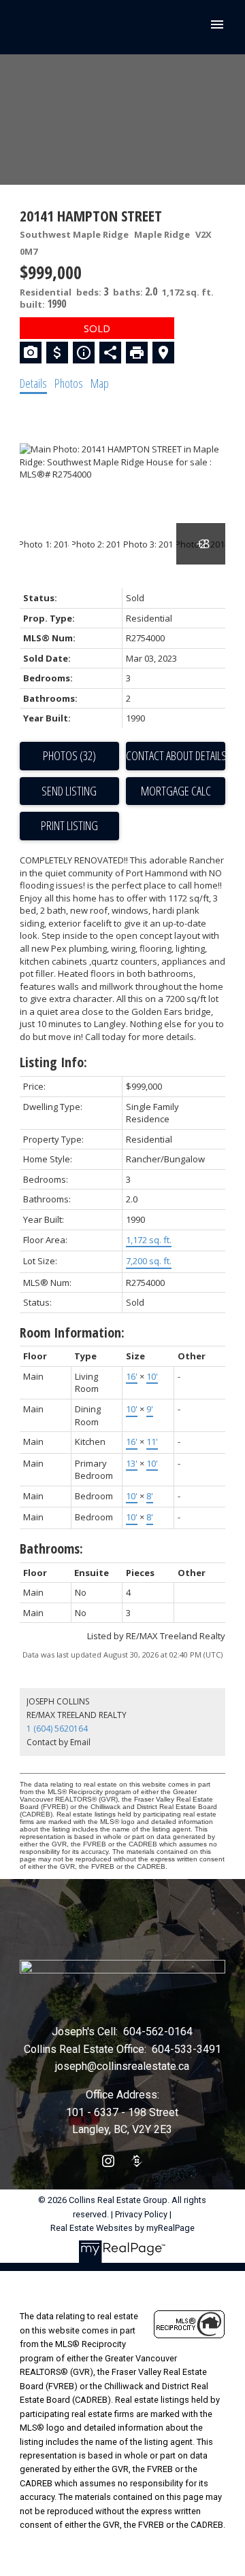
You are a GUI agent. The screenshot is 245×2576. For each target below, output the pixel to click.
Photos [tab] (69, 383)
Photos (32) (69, 755)
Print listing (69, 825)
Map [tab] (100, 383)
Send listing (69, 791)
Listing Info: (53, 1062)
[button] (108, 2161)
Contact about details (176, 755)
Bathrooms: (51, 1549)
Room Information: (72, 1332)
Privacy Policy (141, 2214)
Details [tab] (33, 383)
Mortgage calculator (176, 791)
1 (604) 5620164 (57, 1729)
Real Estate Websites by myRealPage (122, 2228)
